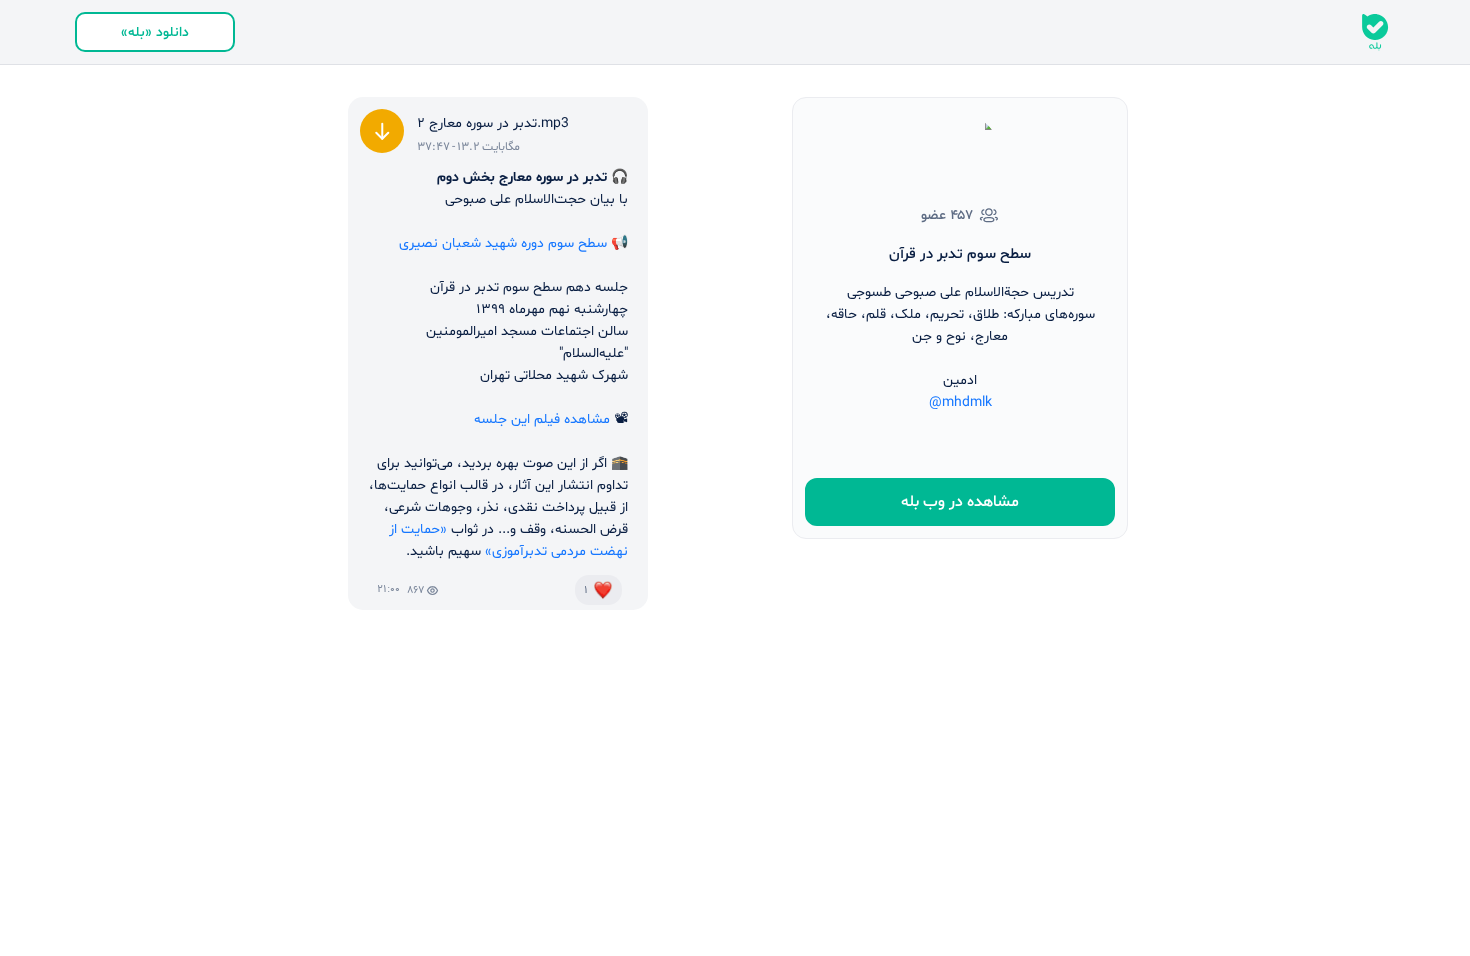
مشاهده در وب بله (960, 502)
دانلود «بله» (155, 32)
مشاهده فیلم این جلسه (542, 419)
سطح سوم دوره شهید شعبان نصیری (503, 243)
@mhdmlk (960, 402)
